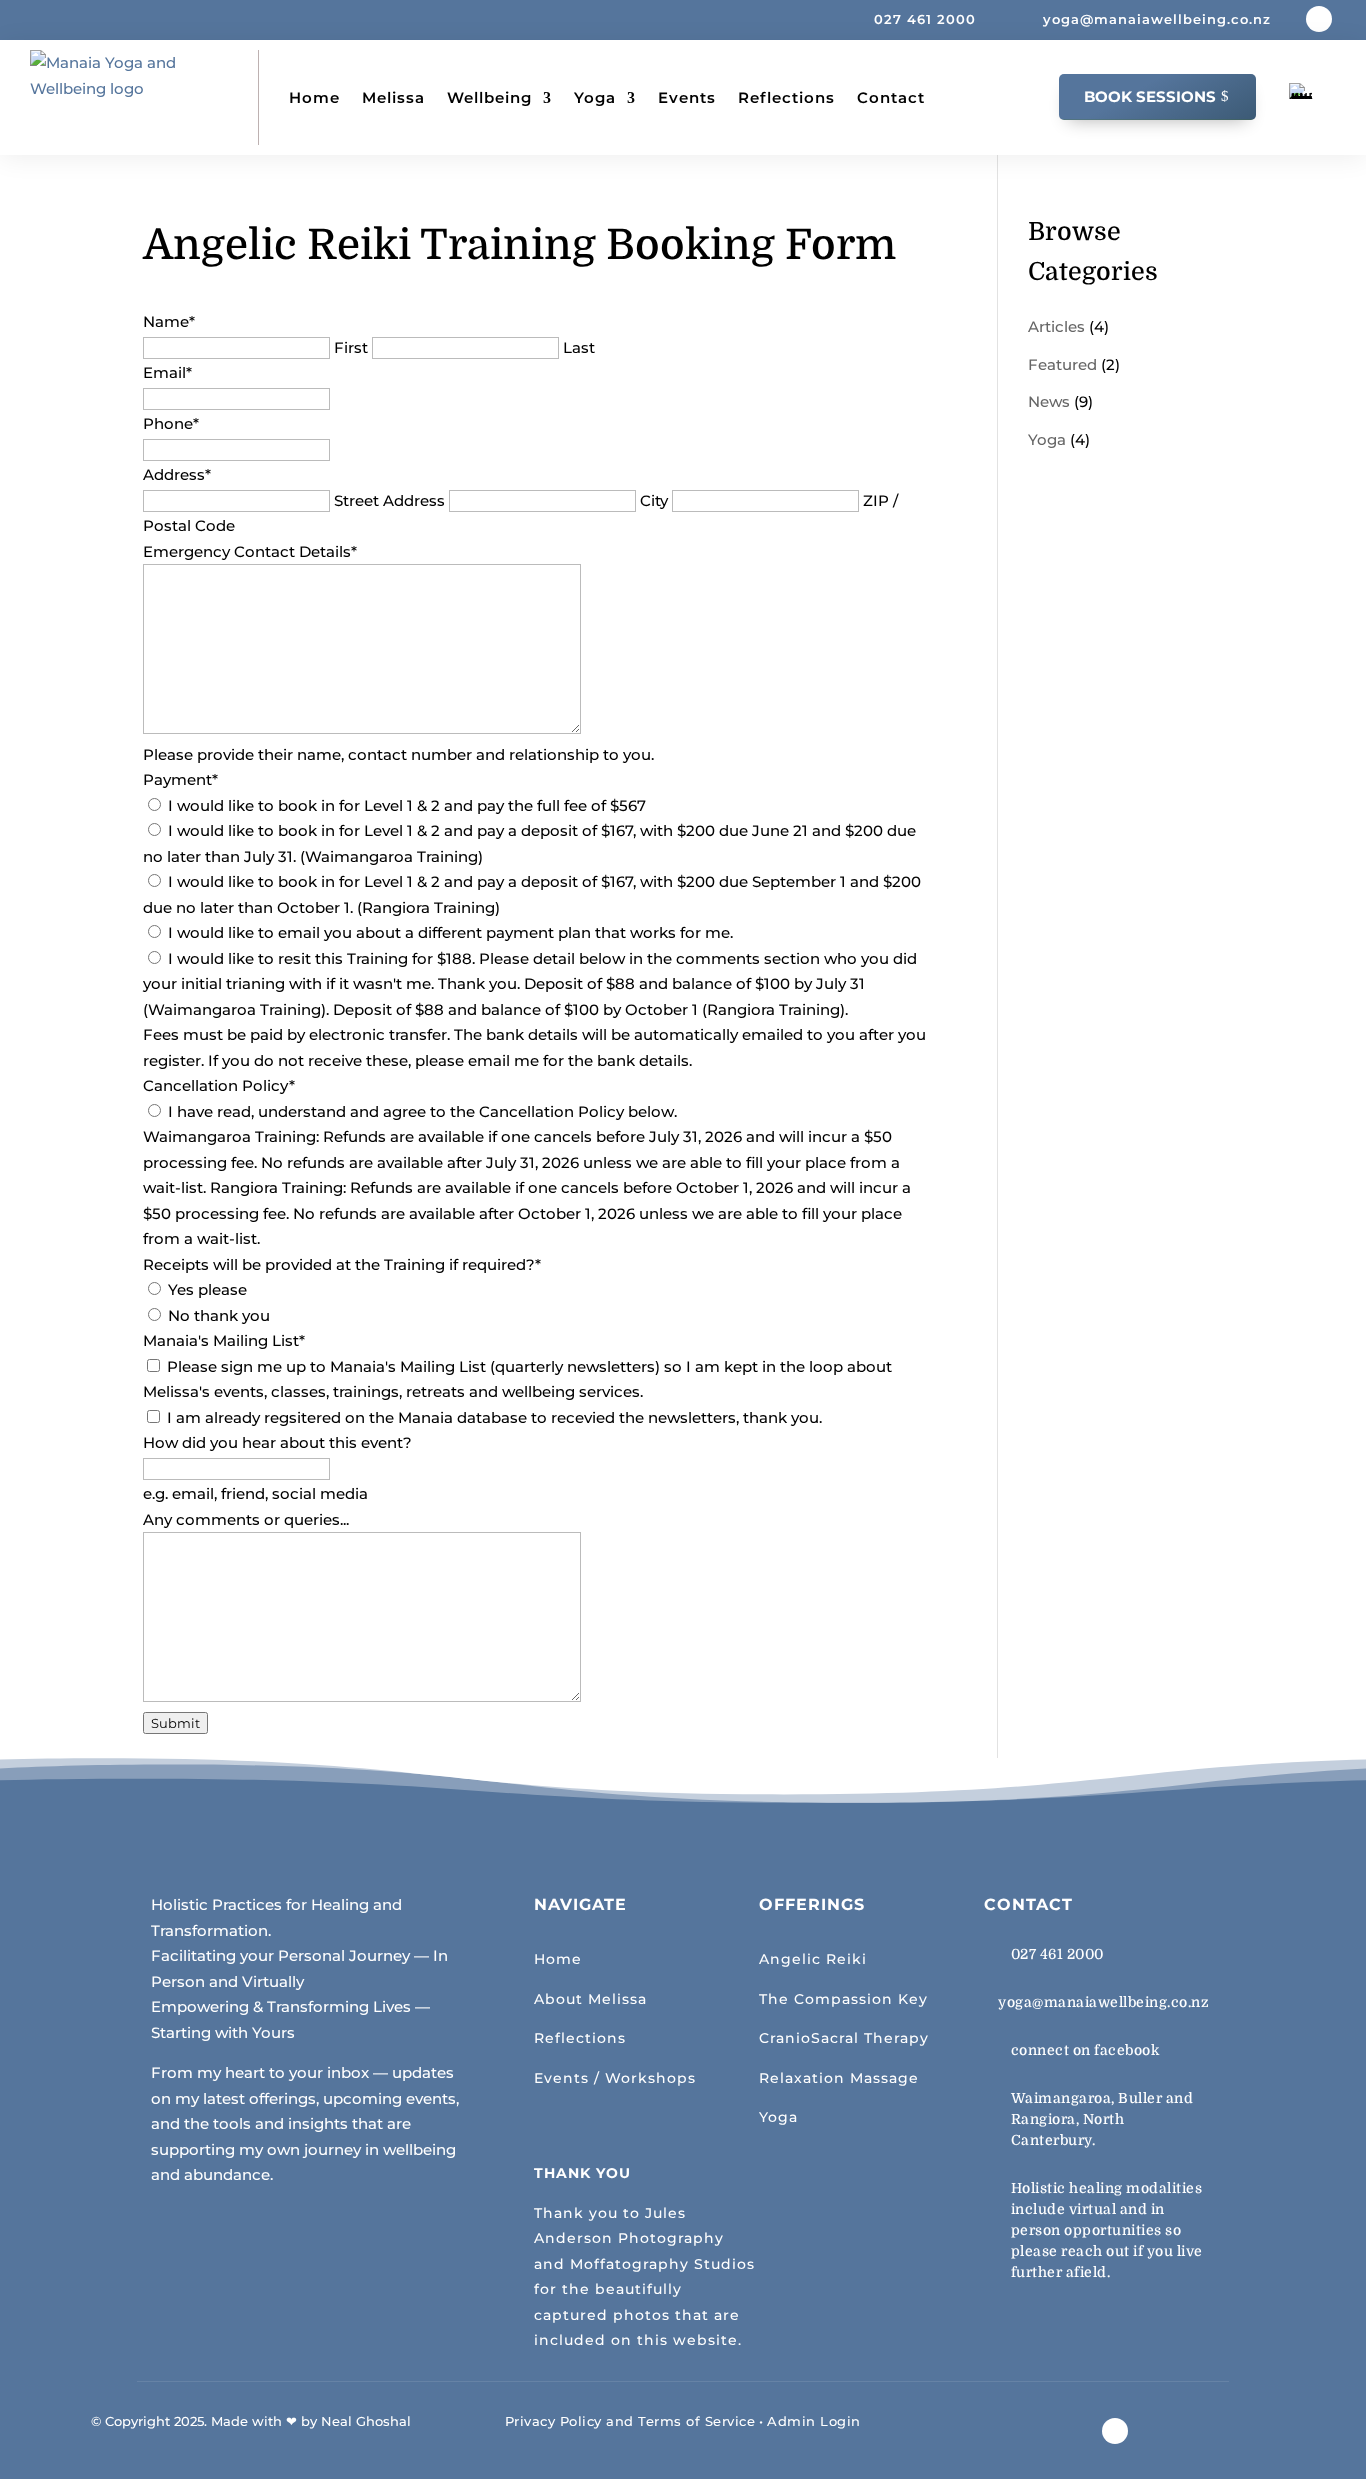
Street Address (389, 500)
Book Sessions (1150, 96)
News (1049, 401)
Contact (891, 97)
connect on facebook (1085, 2050)
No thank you (219, 1315)
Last (579, 347)
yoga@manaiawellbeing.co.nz (1103, 2002)
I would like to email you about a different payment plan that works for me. (450, 932)
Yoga (595, 97)
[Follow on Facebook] (1319, 19)
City (654, 500)
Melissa (393, 97)
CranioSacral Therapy (844, 2038)
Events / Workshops (615, 2078)
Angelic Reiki (813, 1959)
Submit (175, 1723)
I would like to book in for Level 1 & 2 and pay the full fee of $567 (407, 805)
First (351, 347)
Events (687, 97)
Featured (1062, 364)
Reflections (786, 97)
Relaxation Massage (839, 2078)
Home (314, 97)
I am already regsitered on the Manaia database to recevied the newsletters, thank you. (494, 1417)
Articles (1056, 326)
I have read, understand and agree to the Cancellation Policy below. (422, 1111)
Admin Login (814, 2421)
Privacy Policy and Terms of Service (630, 2421)
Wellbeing (489, 97)
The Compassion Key (843, 1999)
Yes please (207, 1289)
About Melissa (590, 1999)
